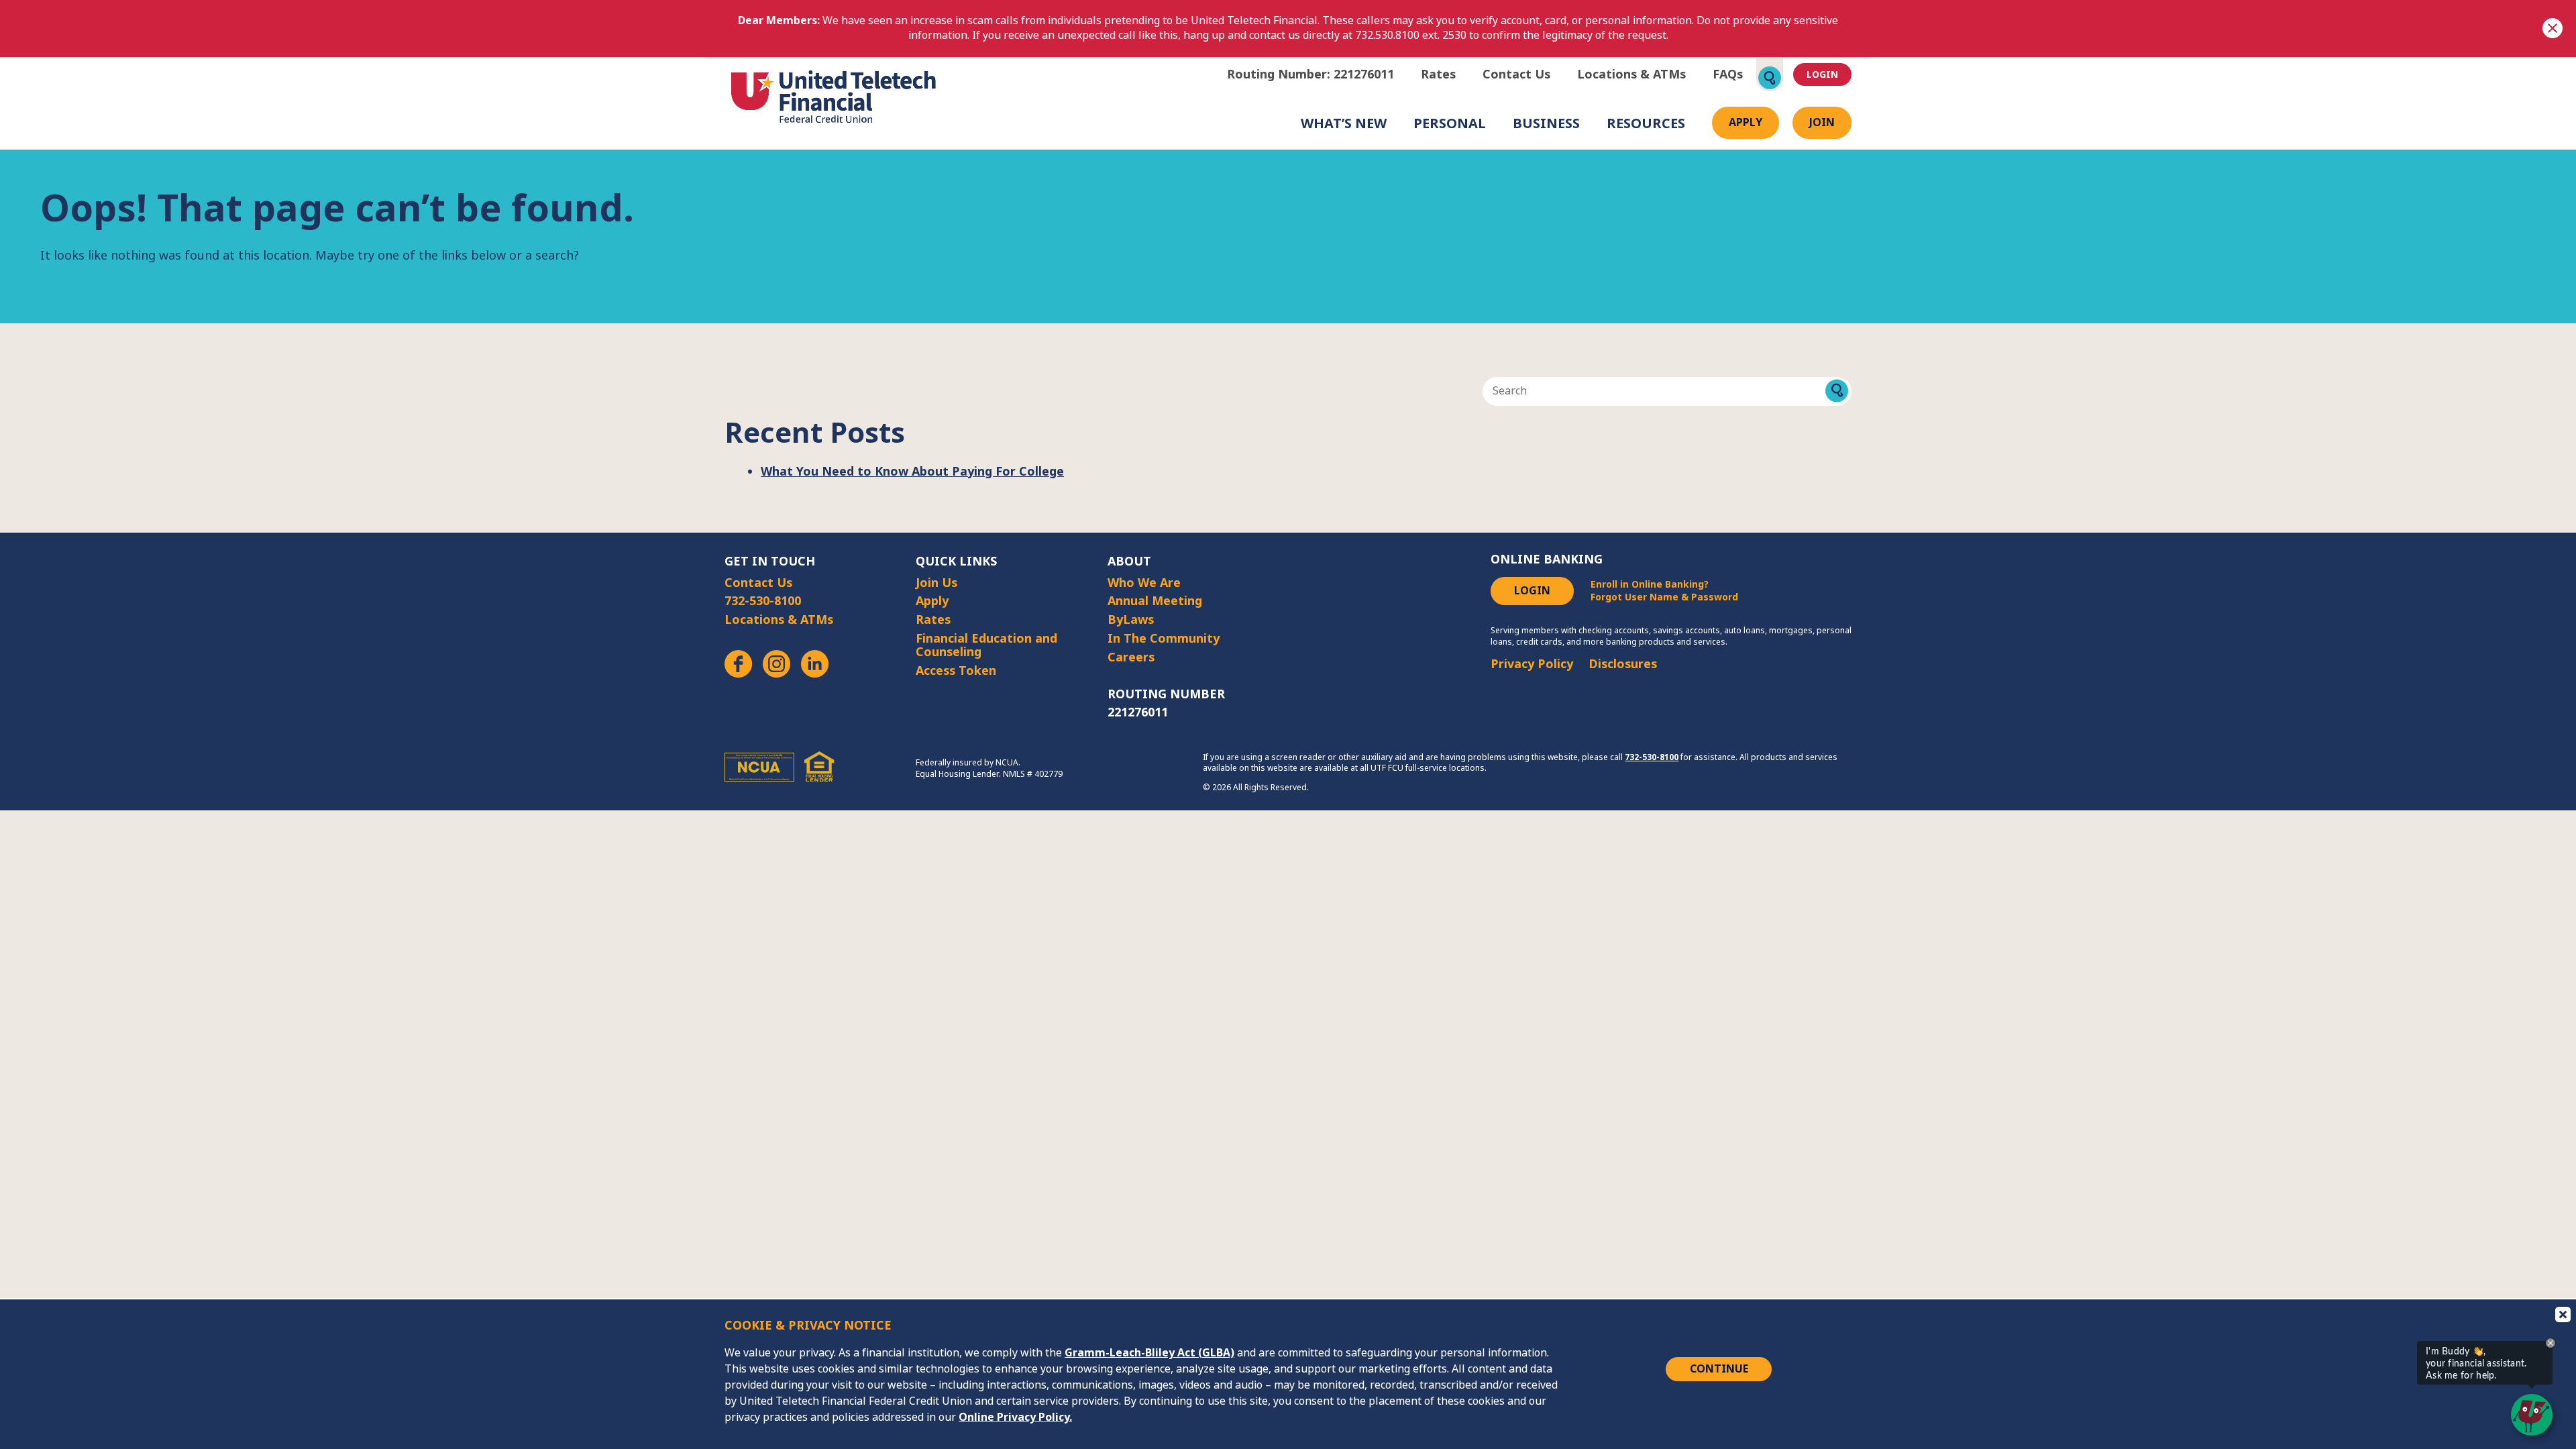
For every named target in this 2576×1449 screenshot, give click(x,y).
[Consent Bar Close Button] (2562, 1313)
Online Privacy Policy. (1015, 1417)
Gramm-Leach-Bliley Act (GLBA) (1149, 1353)
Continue (1719, 1369)
